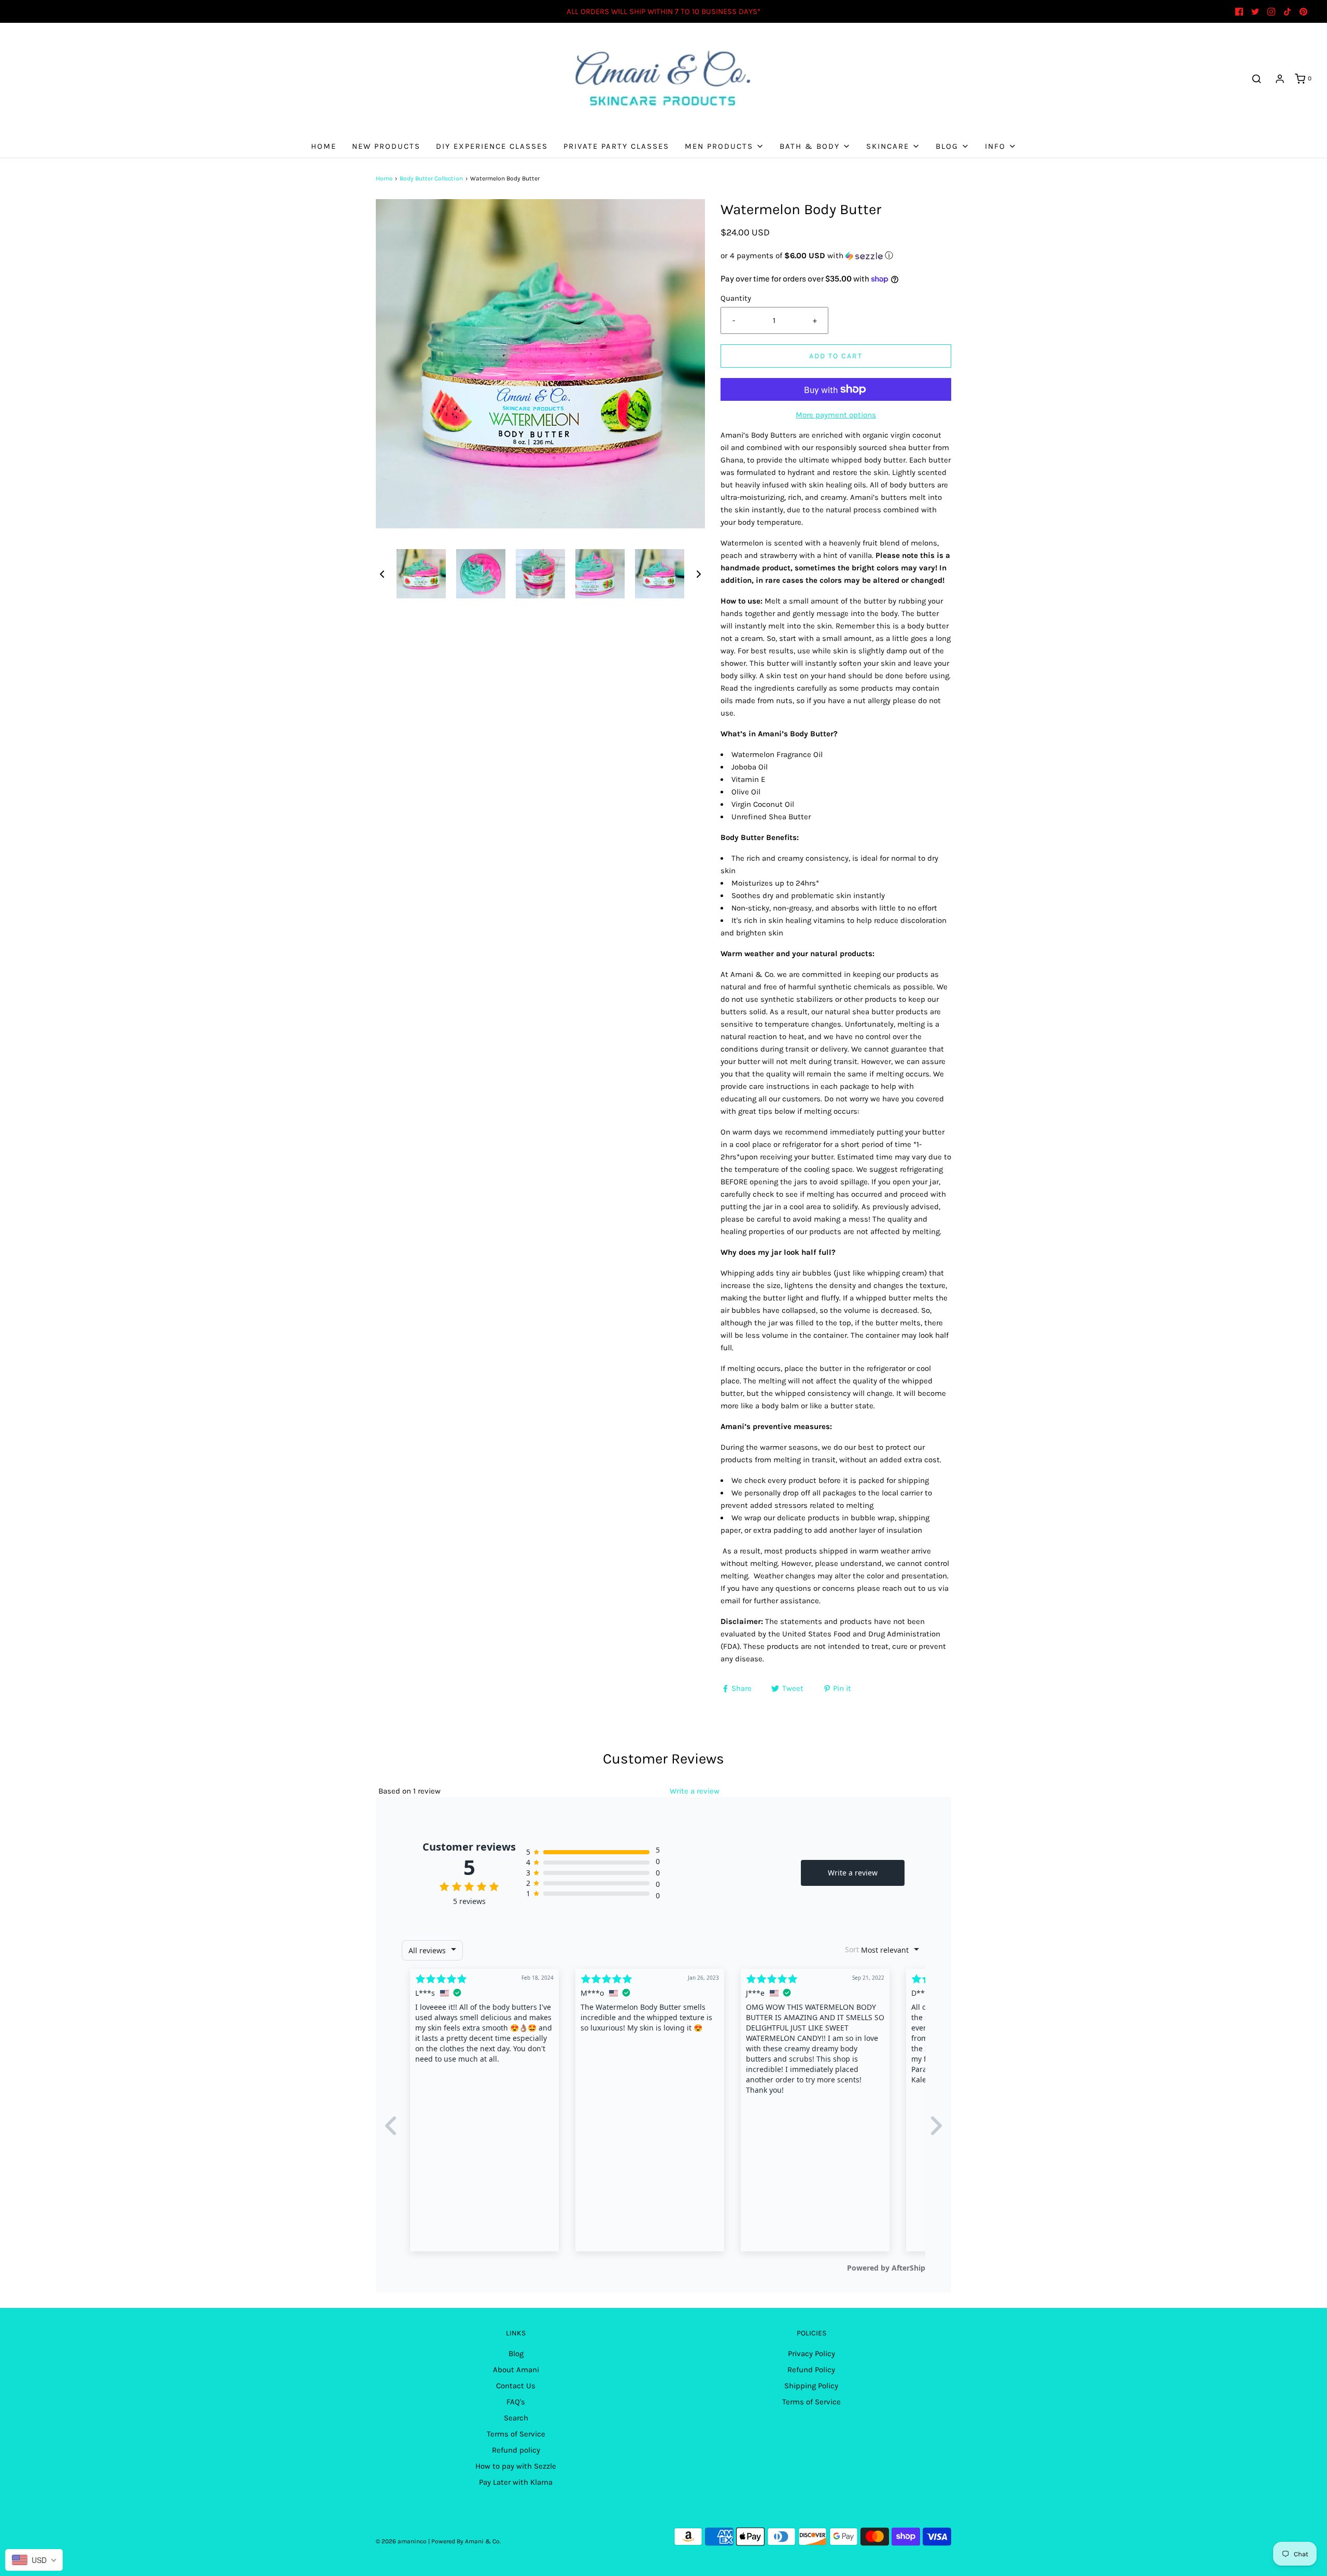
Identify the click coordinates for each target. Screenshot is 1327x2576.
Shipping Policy (811, 2386)
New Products (386, 146)
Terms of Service (516, 2434)
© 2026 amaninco (401, 2541)
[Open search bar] (1257, 79)
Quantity (736, 298)
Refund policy (516, 2450)
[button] (382, 574)
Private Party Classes (616, 146)
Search (516, 2418)
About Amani (516, 2370)
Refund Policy (811, 2370)
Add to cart (836, 356)
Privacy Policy (811, 2354)
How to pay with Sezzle (516, 2466)
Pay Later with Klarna (516, 2482)
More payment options (836, 415)
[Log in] (1280, 79)
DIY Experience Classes (492, 146)
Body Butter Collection (431, 178)
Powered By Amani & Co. (466, 2541)
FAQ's (516, 2402)
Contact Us (516, 2386)
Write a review (695, 1791)
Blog (516, 2354)
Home (324, 146)
